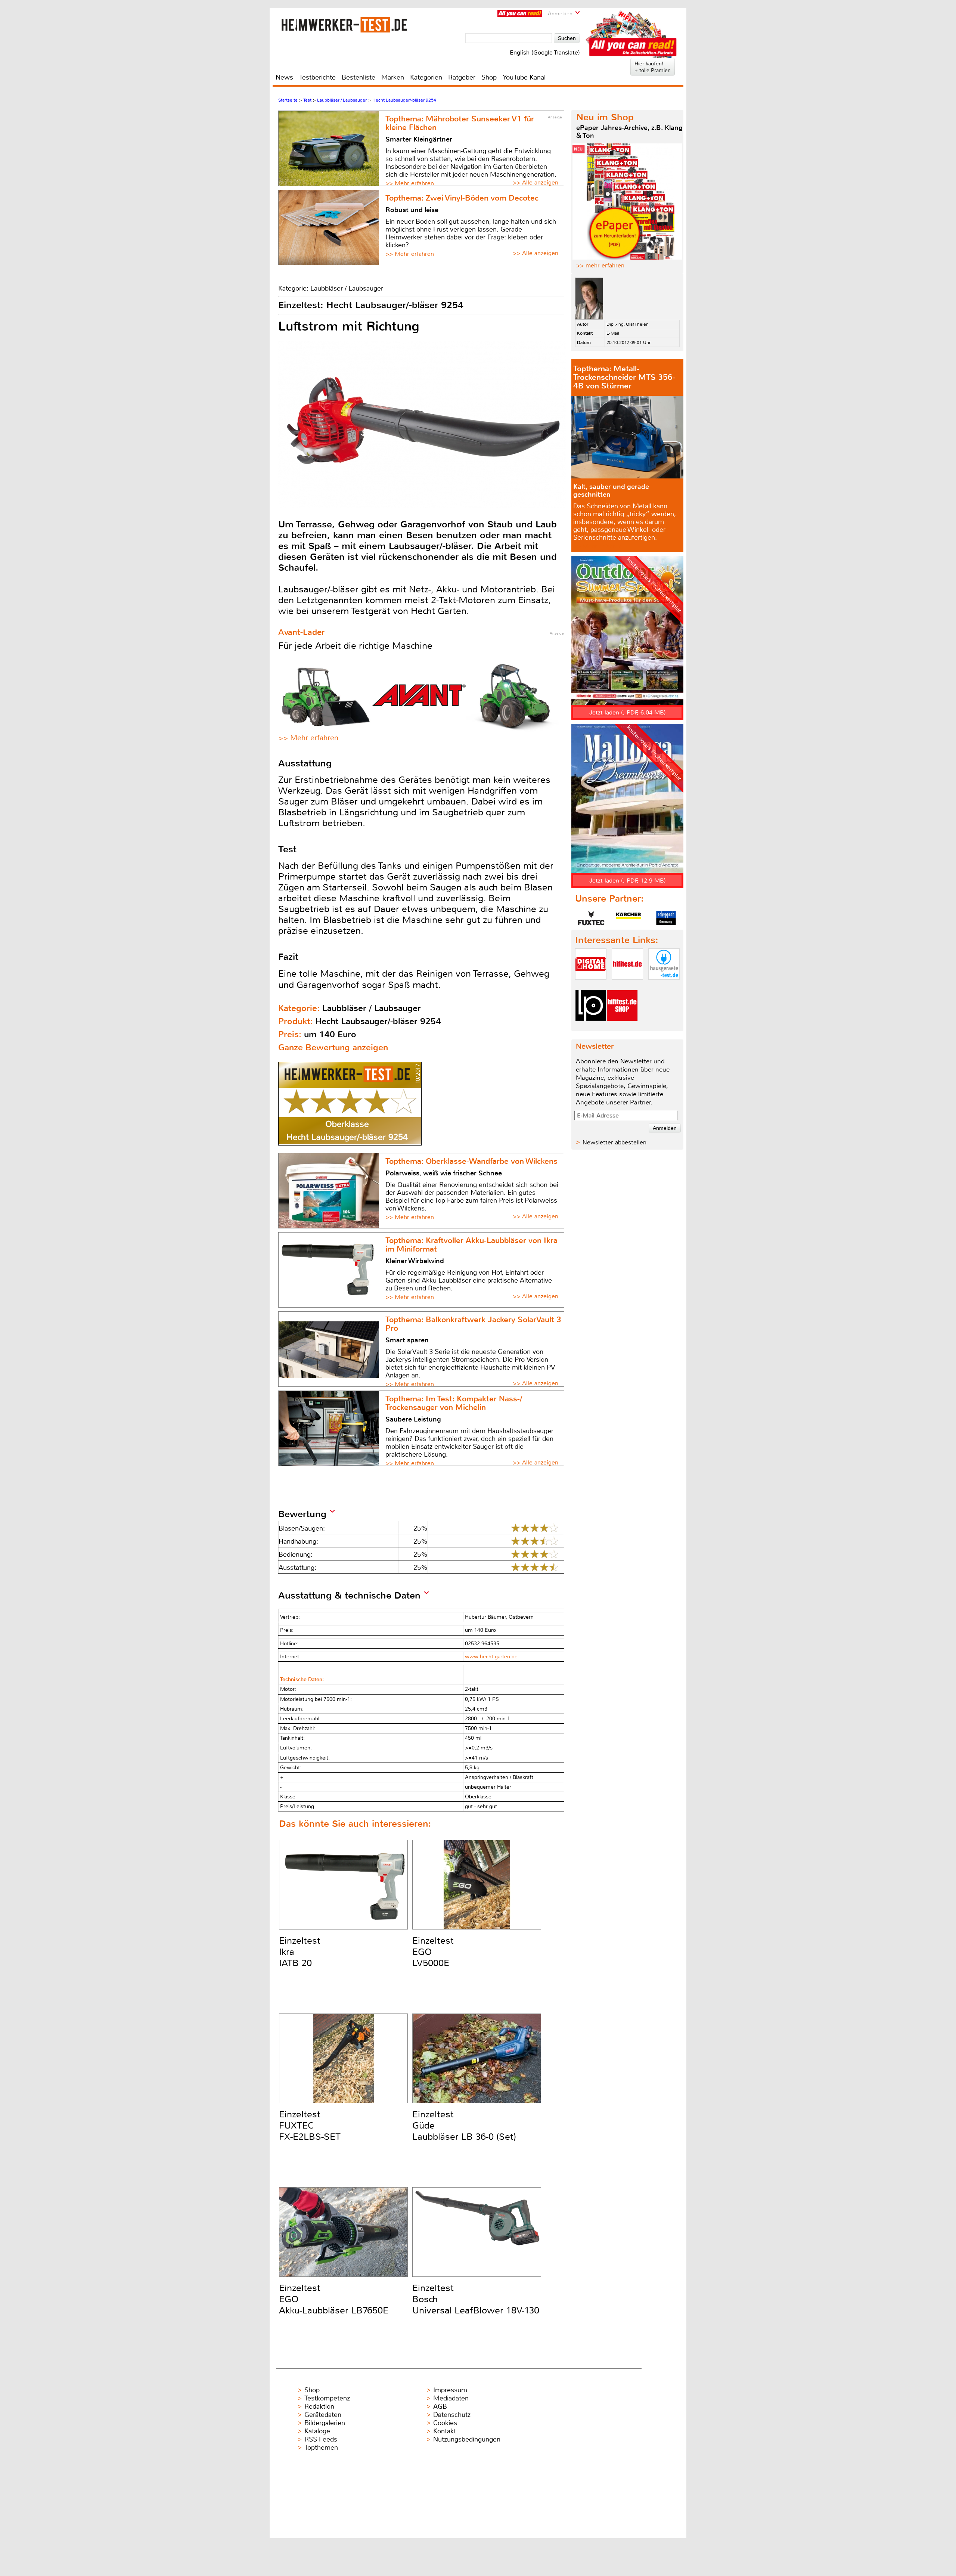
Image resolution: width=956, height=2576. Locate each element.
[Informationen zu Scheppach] (666, 918)
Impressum (450, 2390)
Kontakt (445, 2431)
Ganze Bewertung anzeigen (333, 1047)
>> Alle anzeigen (536, 182)
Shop (489, 77)
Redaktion (319, 2406)
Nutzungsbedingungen (467, 2439)
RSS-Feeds (321, 2439)
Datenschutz (452, 2415)
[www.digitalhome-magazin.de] (591, 986)
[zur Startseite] (344, 24)
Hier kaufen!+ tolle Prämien (653, 67)
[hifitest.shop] (622, 1027)
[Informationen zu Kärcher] (628, 918)
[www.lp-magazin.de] (591, 1027)
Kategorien (426, 77)
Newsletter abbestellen (614, 1142)
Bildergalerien (325, 2423)
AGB (440, 2406)
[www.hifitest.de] (627, 986)
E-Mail (613, 333)
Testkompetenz (327, 2398)
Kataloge (317, 2431)
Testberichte (317, 77)
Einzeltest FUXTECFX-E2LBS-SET (310, 2126)
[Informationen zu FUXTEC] (591, 918)
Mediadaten (451, 2398)
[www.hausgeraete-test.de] (664, 986)
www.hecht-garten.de (491, 1657)
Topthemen (321, 2448)
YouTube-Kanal (524, 77)
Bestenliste (358, 77)
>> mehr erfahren (600, 265)
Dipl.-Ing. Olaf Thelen (628, 324)
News (284, 77)
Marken (393, 77)
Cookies (445, 2423)
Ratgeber (462, 77)
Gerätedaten (323, 2415)
